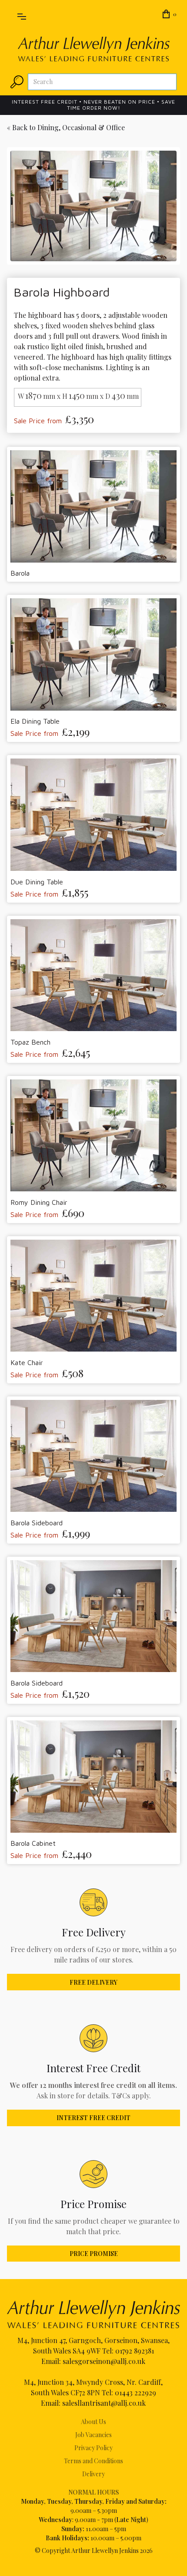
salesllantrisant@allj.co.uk (104, 2403)
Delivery (93, 2474)
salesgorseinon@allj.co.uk (104, 2361)
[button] (22, 15)
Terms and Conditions (93, 2461)
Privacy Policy (93, 2448)
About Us (93, 2422)
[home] (94, 49)
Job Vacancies (93, 2435)
